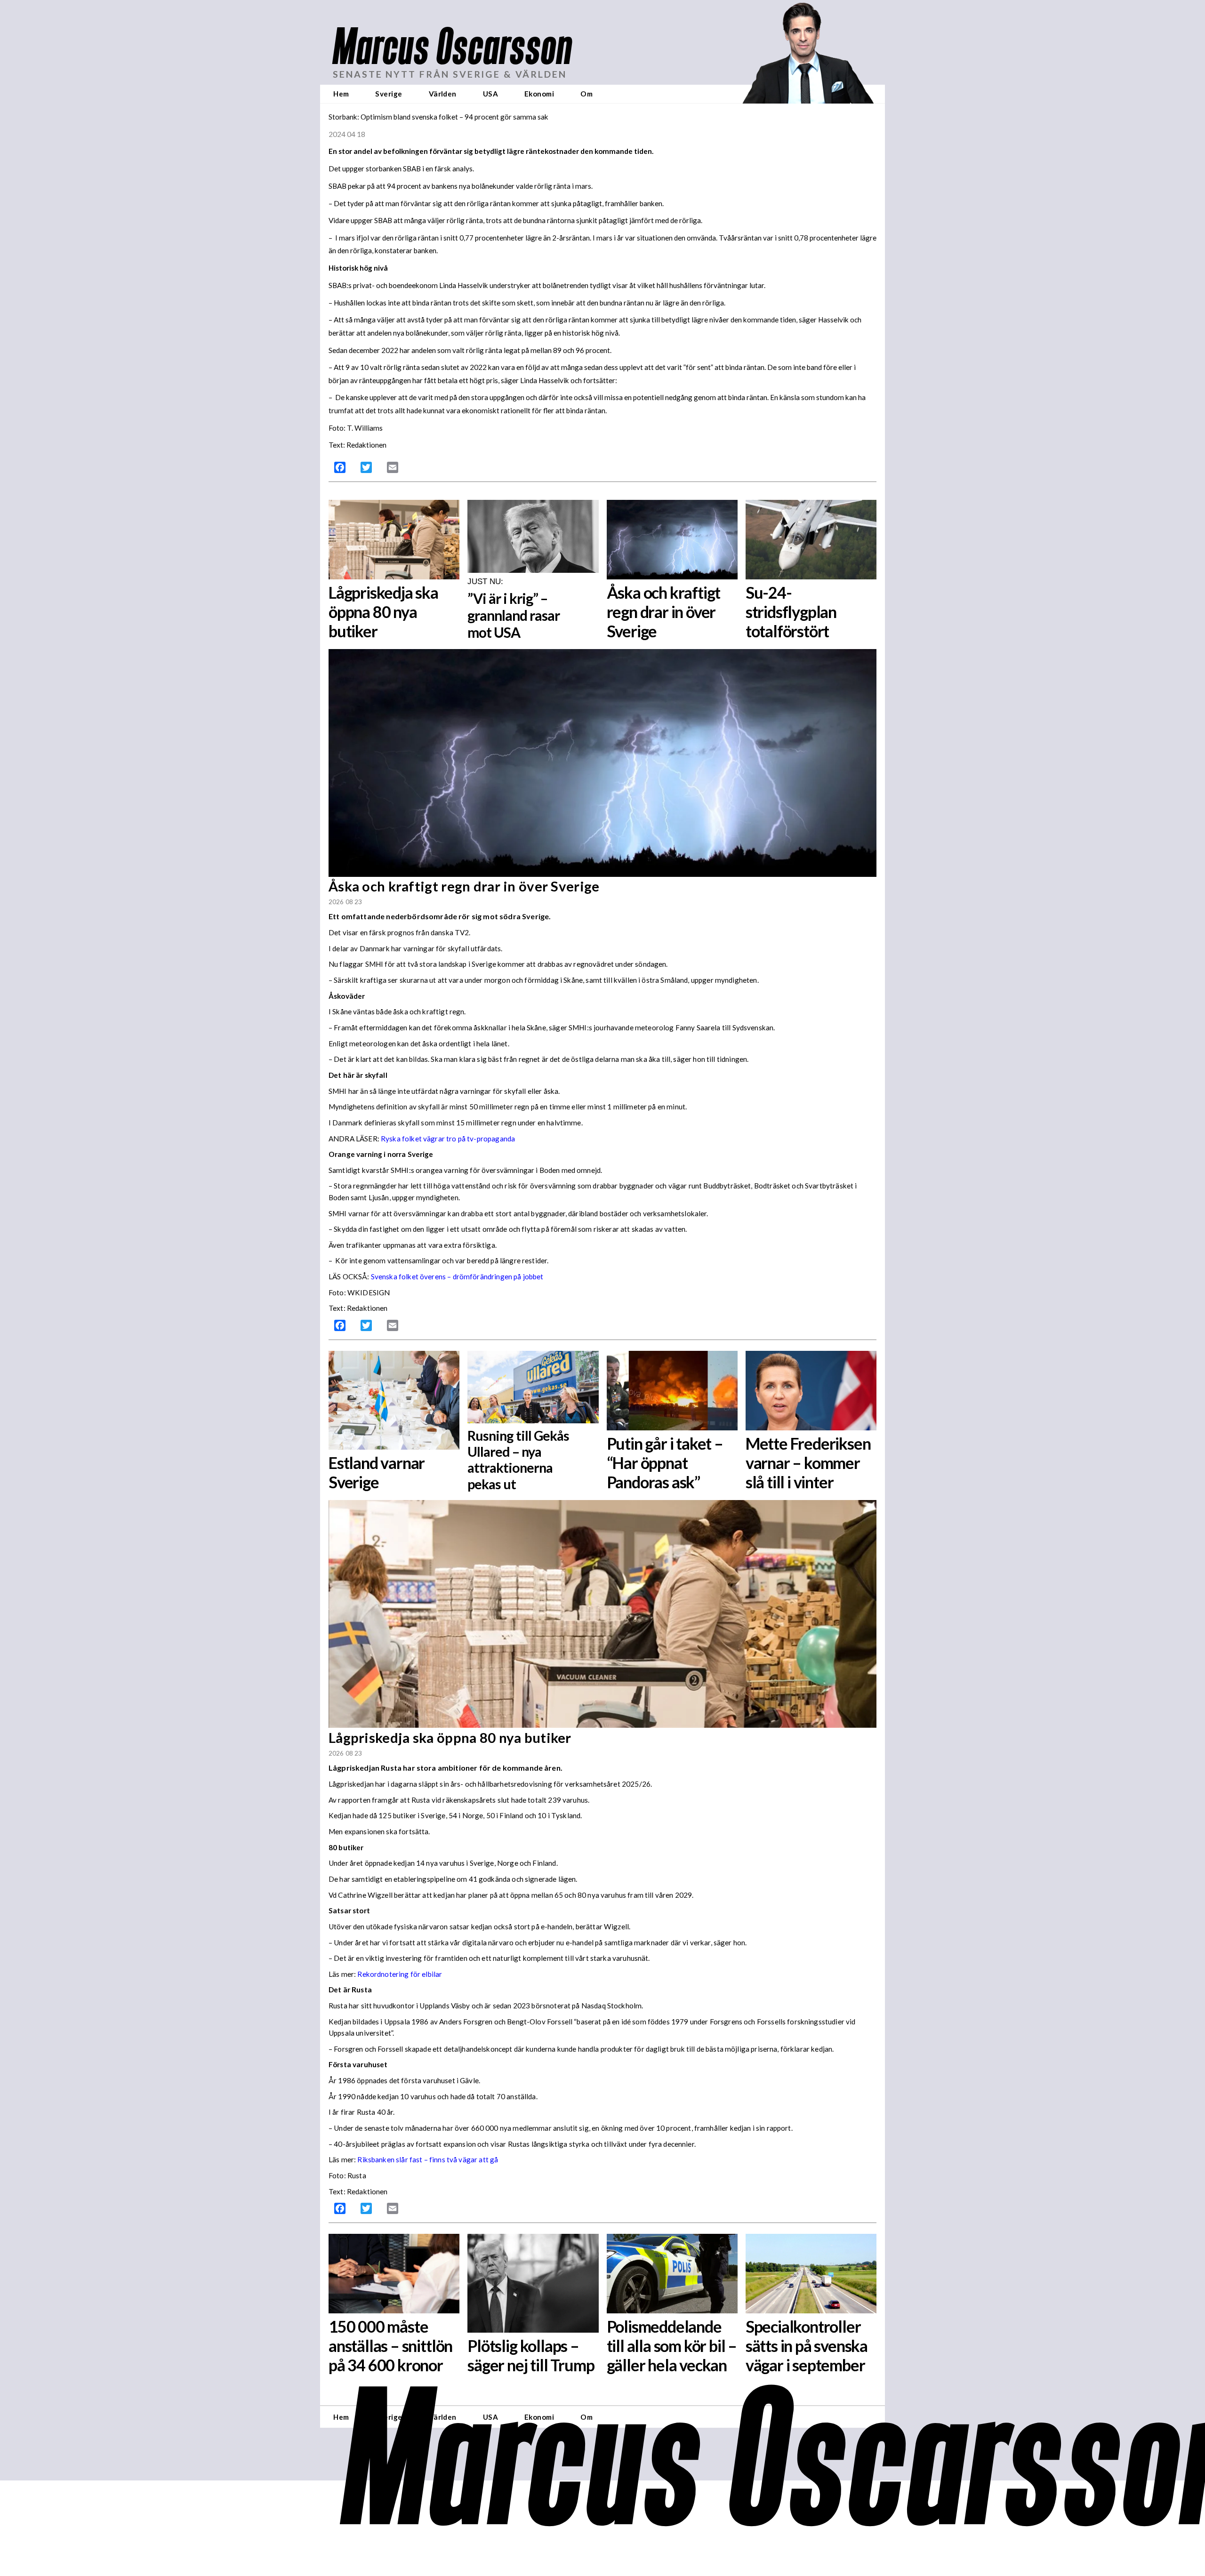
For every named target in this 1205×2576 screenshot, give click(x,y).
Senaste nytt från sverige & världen (450, 74)
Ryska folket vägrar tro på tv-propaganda (448, 1139)
